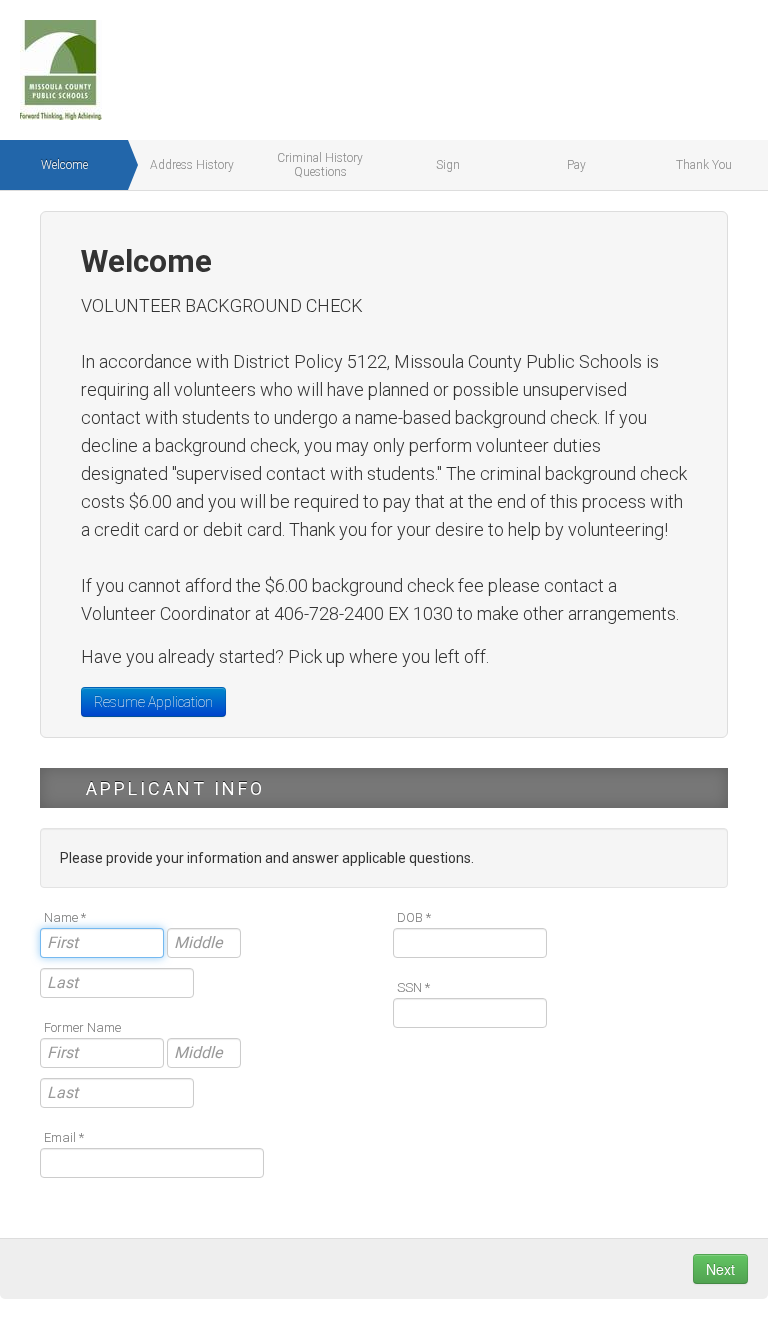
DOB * (414, 917)
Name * (65, 917)
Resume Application (153, 702)
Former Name (82, 1027)
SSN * (413, 987)
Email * (64, 1137)
